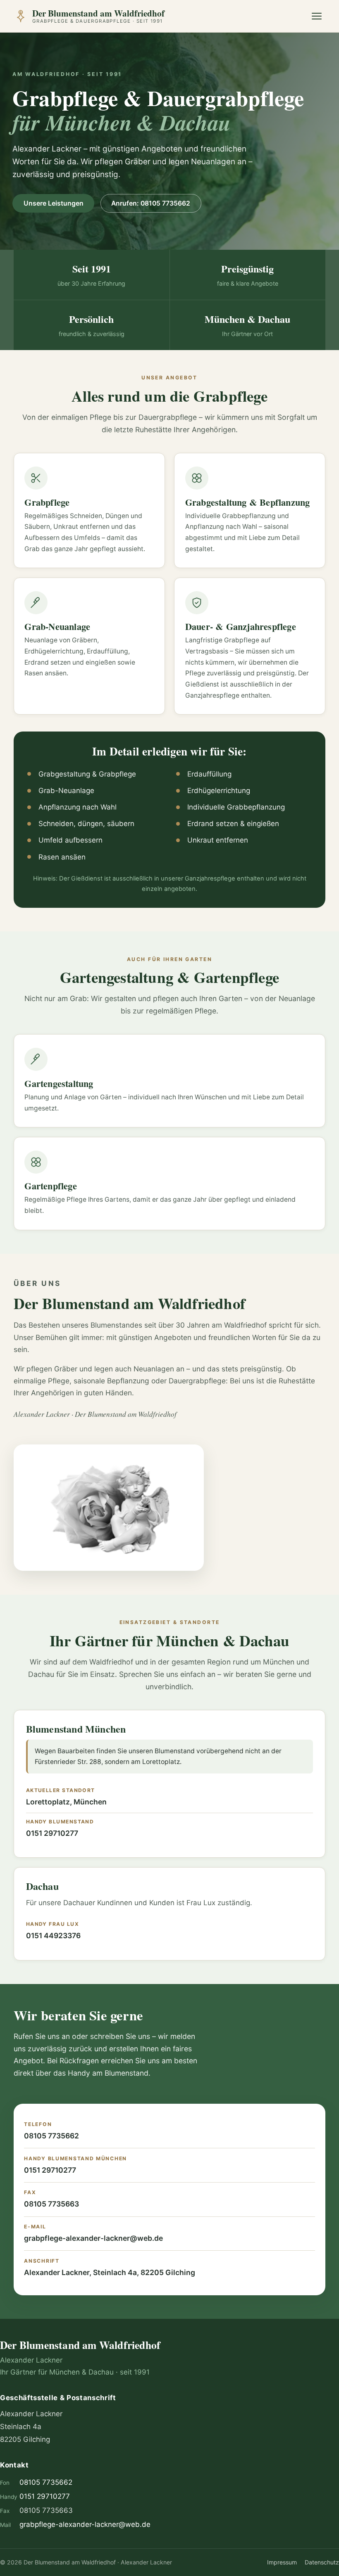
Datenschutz (322, 2562)
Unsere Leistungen (54, 203)
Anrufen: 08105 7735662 (151, 203)
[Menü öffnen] (317, 16)
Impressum (282, 2562)
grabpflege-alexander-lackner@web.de (93, 2238)
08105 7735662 (51, 2136)
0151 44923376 (53, 1936)
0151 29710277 (52, 1833)
